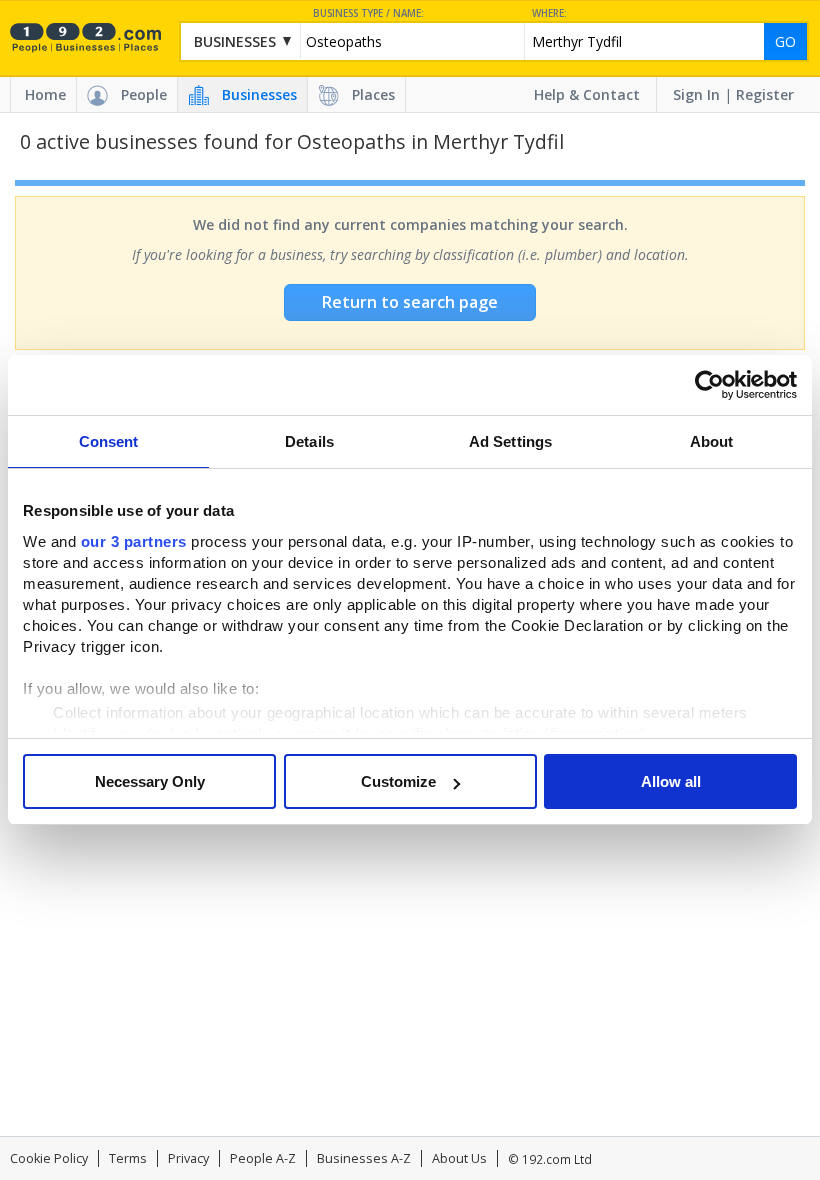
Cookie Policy (49, 1158)
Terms (128, 1158)
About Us (459, 1158)
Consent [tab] (109, 441)
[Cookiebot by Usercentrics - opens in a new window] (709, 385)
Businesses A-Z (364, 1158)
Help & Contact (587, 94)
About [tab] (712, 441)
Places (373, 94)
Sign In (696, 94)
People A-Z (263, 1158)
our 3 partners (134, 541)
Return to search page (410, 302)
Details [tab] (309, 441)
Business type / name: (368, 13)
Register (765, 94)
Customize (398, 781)
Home (45, 94)
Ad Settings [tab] (510, 441)
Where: (549, 13)
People (144, 94)
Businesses (259, 94)
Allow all (671, 781)
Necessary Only (150, 781)
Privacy (188, 1158)
